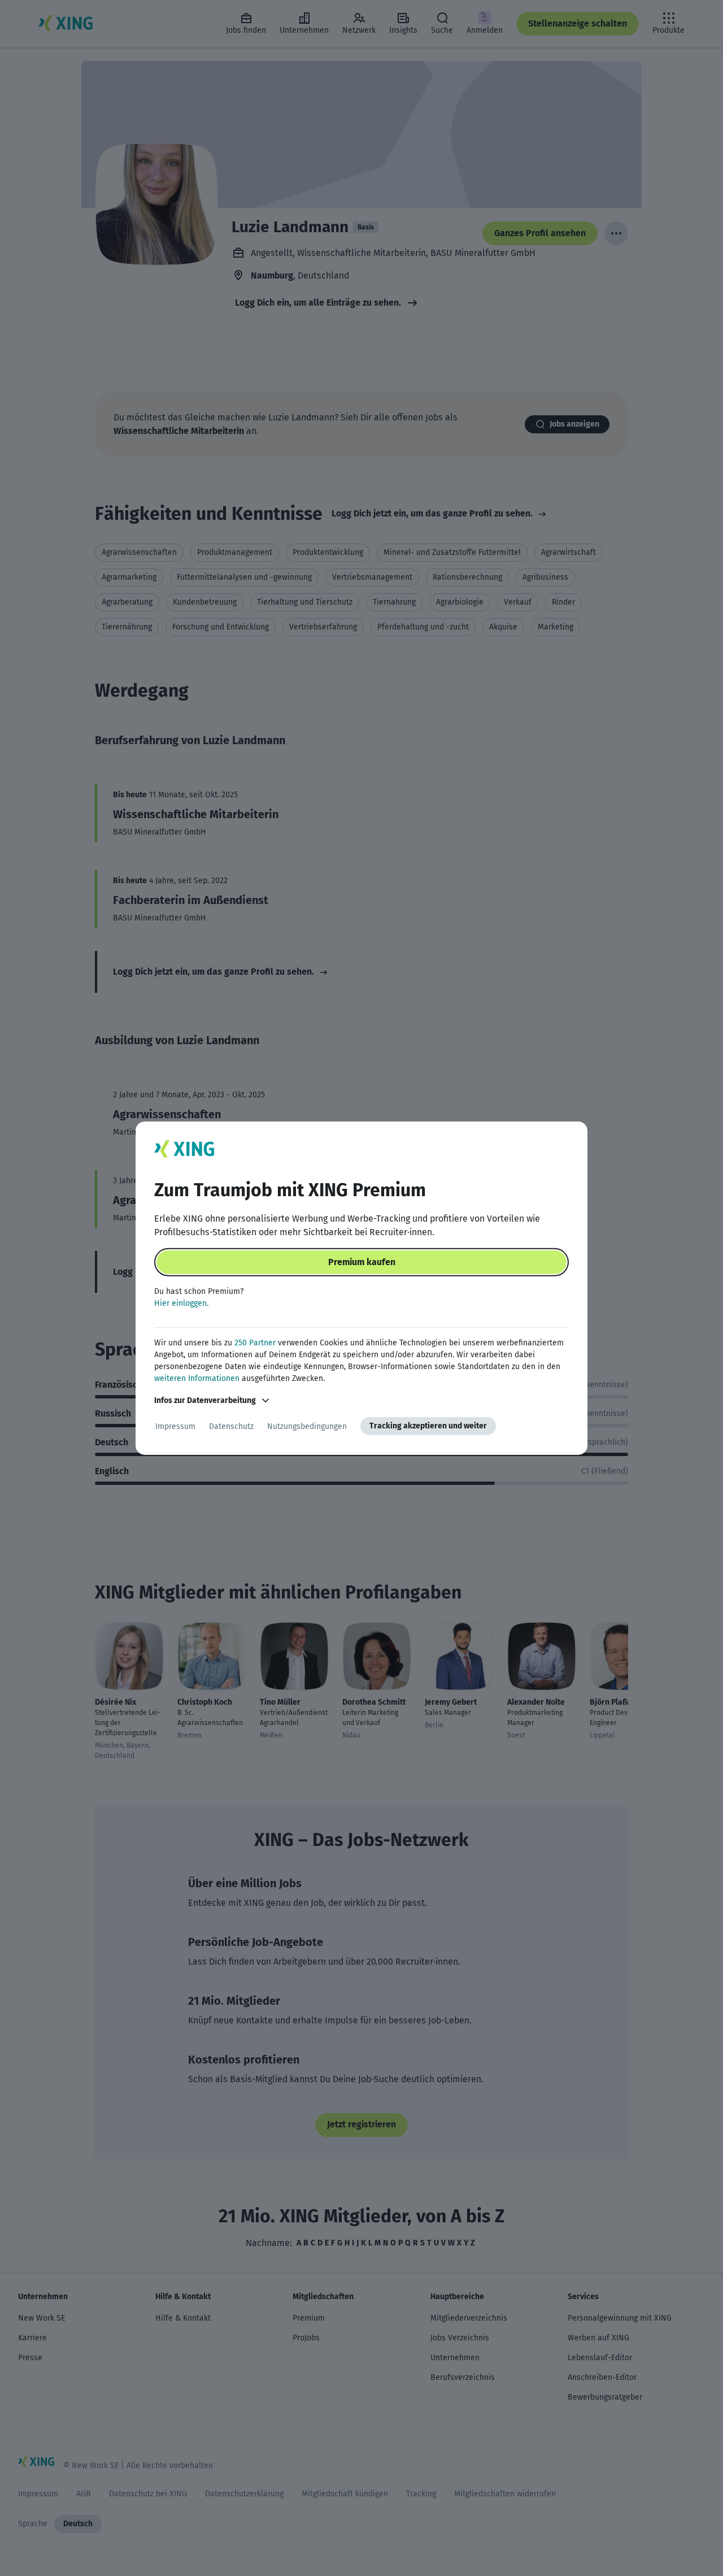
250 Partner (255, 1343)
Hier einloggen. (181, 1303)
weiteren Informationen (197, 1378)
